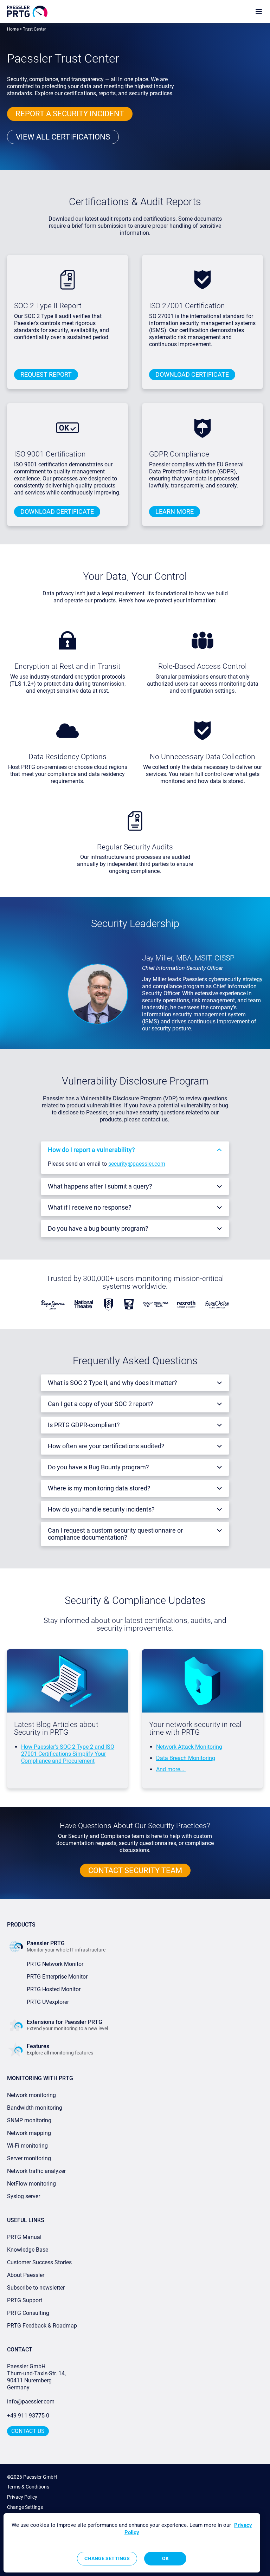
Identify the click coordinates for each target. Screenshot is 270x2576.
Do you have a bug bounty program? (98, 1228)
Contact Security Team (135, 1870)
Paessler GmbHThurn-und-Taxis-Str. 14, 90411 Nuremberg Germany (37, 2377)
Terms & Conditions (28, 2487)
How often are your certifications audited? (106, 1446)
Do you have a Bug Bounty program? (98, 1467)
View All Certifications (63, 137)
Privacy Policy (22, 2497)
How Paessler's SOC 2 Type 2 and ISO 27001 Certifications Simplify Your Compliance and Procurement (68, 1754)
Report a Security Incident (70, 114)
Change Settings (25, 2507)
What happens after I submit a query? (100, 1186)
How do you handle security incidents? (101, 1509)
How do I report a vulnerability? (91, 1150)
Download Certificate (192, 374)
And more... (171, 1769)
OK (165, 2558)
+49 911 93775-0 (28, 2416)
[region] (132, 2543)
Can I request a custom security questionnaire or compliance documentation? (115, 1534)
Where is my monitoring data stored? (99, 1488)
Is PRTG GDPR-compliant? (84, 1425)
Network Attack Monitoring (189, 1747)
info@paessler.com (31, 2402)
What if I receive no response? (90, 1207)
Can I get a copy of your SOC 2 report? (101, 1404)
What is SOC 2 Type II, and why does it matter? (112, 1383)
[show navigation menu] (259, 11)
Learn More (175, 512)
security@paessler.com (137, 1164)
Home (13, 29)
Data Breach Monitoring (186, 1758)
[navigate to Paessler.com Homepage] (27, 11)
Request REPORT (46, 374)
